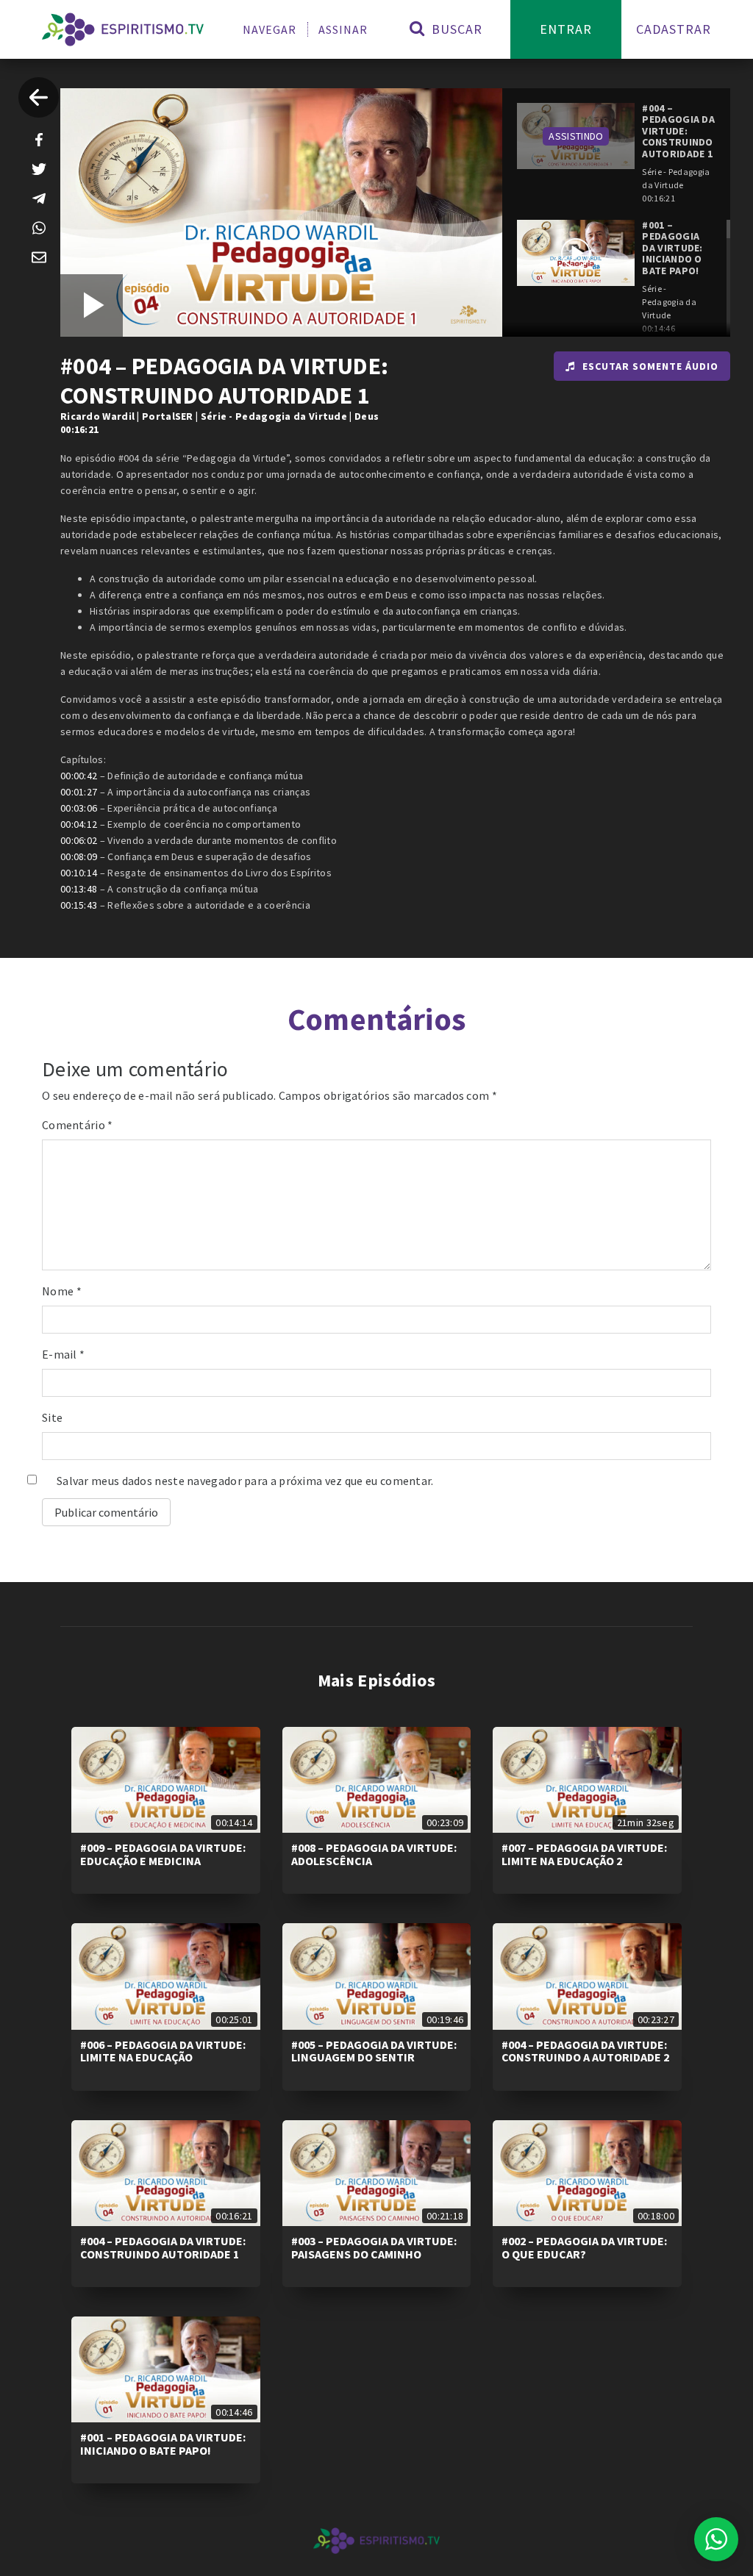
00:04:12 (79, 824)
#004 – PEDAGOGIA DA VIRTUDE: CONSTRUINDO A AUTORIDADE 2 (585, 2051)
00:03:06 (79, 808)
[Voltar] (39, 97)
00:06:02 (79, 840)
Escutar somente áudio (650, 366)
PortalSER (168, 416)
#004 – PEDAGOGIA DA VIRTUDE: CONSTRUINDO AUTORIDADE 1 (163, 2247)
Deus (367, 416)
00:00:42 (79, 776)
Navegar (270, 29)
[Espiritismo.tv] (123, 29)
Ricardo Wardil (97, 416)
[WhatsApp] (39, 228)
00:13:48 (79, 889)
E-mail (63, 1354)
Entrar (566, 29)
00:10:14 (79, 873)
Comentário (78, 1125)
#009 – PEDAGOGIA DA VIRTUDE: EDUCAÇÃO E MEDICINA (163, 1854)
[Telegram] (39, 198)
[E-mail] (39, 257)
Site (52, 1417)
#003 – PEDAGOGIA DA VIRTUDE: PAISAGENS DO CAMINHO (374, 2247)
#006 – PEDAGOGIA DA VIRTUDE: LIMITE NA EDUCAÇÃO (163, 2051)
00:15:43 (79, 905)
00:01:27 (79, 792)
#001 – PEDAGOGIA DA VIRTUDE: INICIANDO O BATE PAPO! (163, 2444)
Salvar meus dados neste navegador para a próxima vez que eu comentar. (245, 1481)
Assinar (343, 29)
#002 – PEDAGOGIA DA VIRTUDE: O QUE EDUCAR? (584, 2247)
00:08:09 (79, 856)
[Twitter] (39, 169)
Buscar (455, 29)
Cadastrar (674, 29)
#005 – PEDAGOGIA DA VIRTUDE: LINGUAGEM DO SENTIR (374, 2051)
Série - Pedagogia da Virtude (274, 416)
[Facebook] (39, 140)
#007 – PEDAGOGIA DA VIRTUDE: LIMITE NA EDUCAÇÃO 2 (584, 1854)
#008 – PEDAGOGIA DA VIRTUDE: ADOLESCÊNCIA (374, 1854)
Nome (62, 1291)
